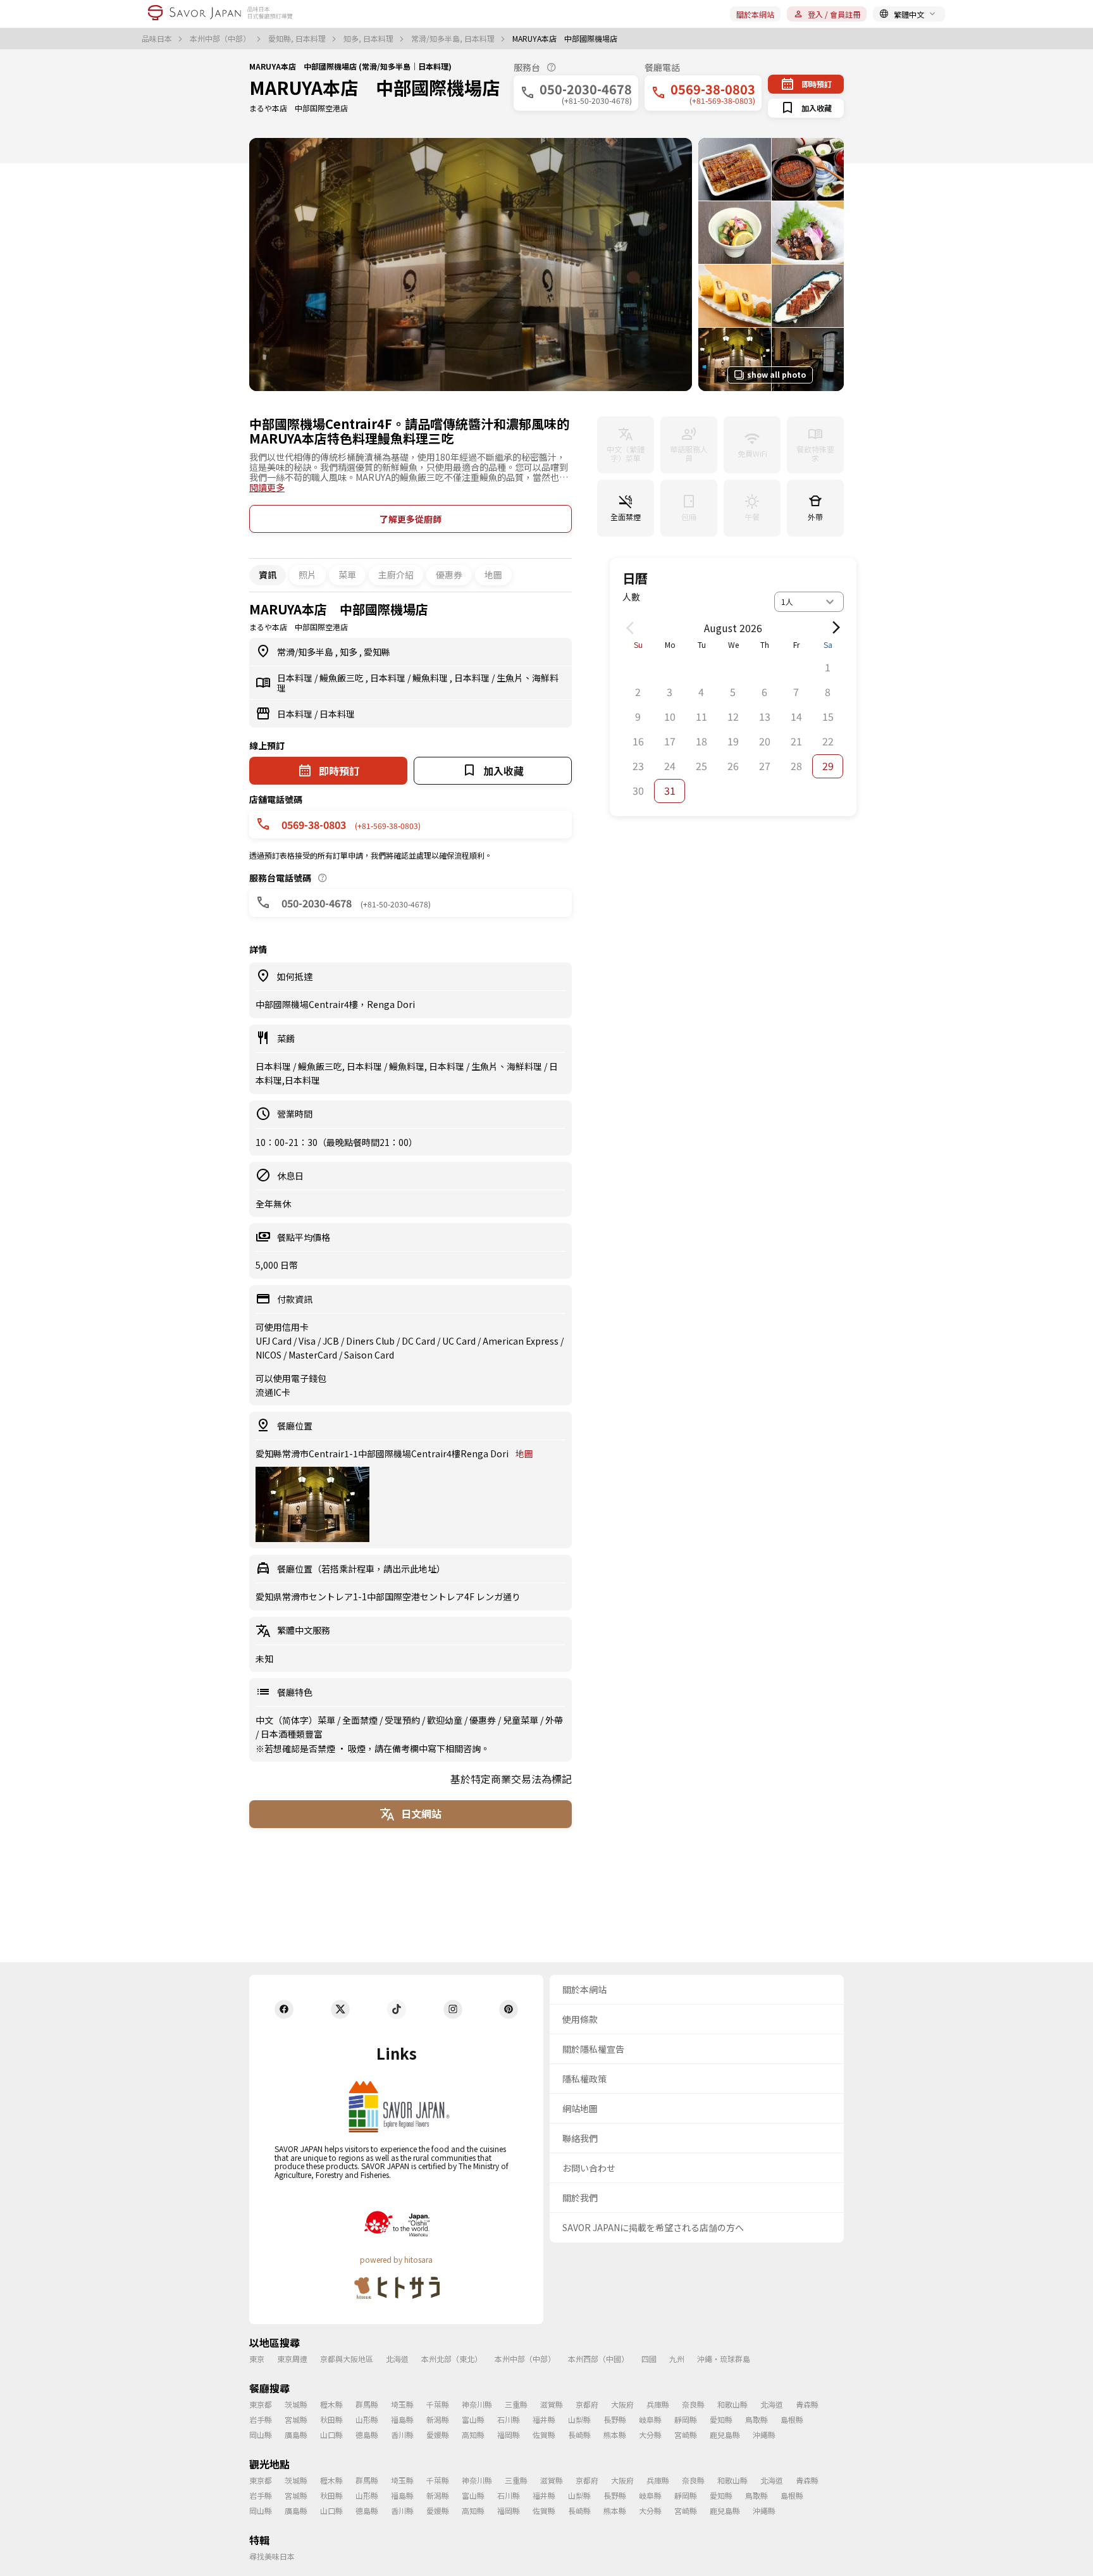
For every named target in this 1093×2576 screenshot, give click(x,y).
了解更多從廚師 (411, 519)
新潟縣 (438, 2419)
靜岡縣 (686, 2419)
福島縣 (402, 2419)
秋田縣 (331, 2419)
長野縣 (615, 2419)
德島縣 (367, 2435)
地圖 (493, 575)
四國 (649, 2359)
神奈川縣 (477, 2404)
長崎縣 (579, 2435)
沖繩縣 (764, 2435)
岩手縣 (261, 2419)
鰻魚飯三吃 (343, 678)
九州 (677, 2359)
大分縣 (650, 2435)
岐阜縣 (650, 2419)
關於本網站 (755, 14)
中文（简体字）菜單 (296, 1720)
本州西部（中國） (598, 2359)
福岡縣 (509, 2435)
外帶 (554, 1720)
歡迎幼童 (446, 1720)
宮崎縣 (686, 2435)
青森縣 (807, 2404)
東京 (257, 2359)
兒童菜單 (522, 1720)
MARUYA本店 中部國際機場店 (374, 87)
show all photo (776, 374)
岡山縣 (261, 2435)
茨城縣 (296, 2404)
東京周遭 (292, 2359)
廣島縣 (296, 2435)
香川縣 (402, 2435)
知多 (349, 652)
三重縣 (516, 2404)
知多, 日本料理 (369, 39)
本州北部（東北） (452, 2359)
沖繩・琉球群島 (724, 2359)
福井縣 (544, 2419)
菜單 (347, 575)
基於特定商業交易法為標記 (511, 1779)
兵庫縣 (658, 2404)
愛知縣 (377, 652)
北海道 (397, 2359)
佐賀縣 (544, 2435)
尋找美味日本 (272, 2556)
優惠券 (449, 575)
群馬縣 (367, 2404)
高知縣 (473, 2435)
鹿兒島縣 (725, 2435)
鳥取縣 (756, 2419)
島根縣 (792, 2419)
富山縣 (473, 2419)
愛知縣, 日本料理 (298, 39)
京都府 (587, 2404)
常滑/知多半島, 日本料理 (454, 39)
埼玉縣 (402, 2404)
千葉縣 (438, 2404)
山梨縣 (579, 2419)
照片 (307, 575)
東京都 (261, 2404)
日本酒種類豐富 (292, 1734)
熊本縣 (615, 2435)
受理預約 (403, 1720)
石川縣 (509, 2419)
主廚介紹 (396, 575)
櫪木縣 (331, 2404)
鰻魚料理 (431, 678)
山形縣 (367, 2419)
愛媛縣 (438, 2435)
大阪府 (622, 2404)
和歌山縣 (732, 2404)
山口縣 (331, 2435)
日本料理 (296, 678)
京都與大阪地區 (347, 2359)
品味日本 (158, 39)
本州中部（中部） (221, 39)
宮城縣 (296, 2419)
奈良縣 (693, 2404)
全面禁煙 (361, 1720)
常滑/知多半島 (306, 652)
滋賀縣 (552, 2404)
